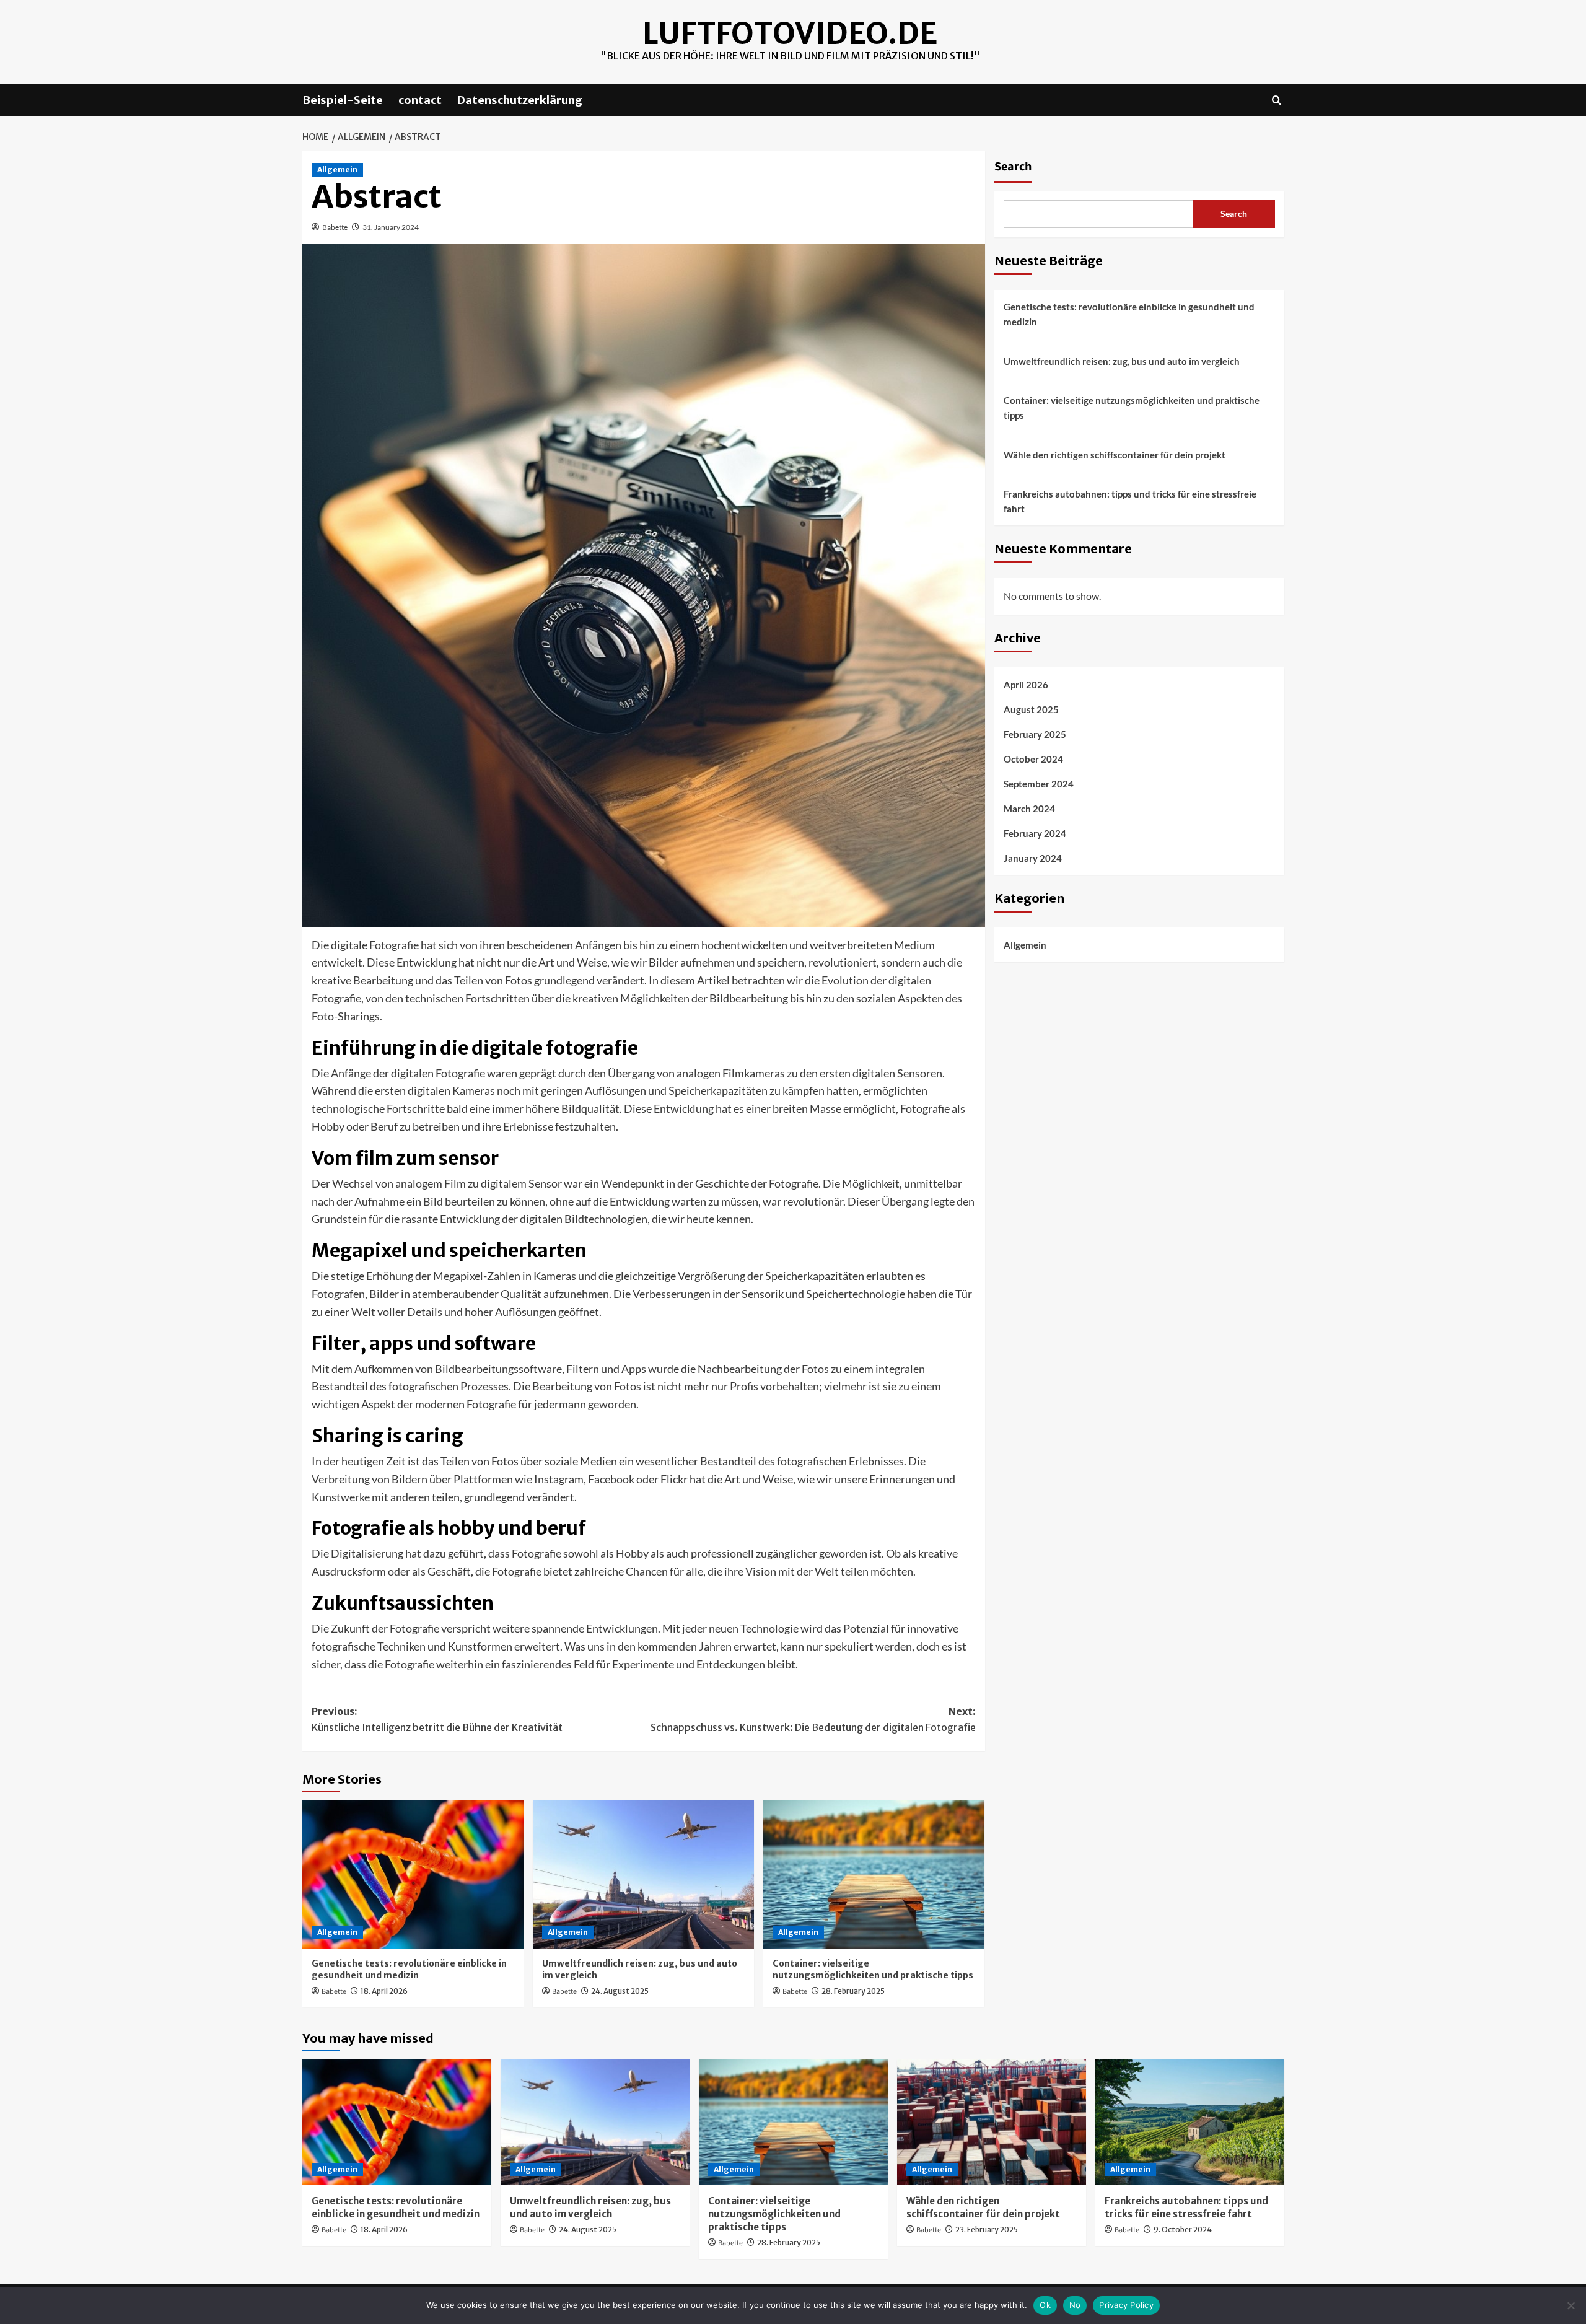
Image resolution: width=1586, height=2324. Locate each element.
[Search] (1277, 100)
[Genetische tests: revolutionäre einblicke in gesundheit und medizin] (413, 1874)
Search (1013, 167)
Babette (335, 227)
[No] (1571, 2305)
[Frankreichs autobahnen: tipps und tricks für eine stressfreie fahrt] (1190, 2122)
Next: (813, 1719)
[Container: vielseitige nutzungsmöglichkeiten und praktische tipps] (874, 1874)
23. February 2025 (987, 2230)
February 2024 (1035, 834)
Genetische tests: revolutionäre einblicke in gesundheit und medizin (409, 1970)
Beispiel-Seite (343, 100)
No (1075, 2305)
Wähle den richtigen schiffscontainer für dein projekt (1115, 455)
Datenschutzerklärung (520, 100)
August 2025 (1031, 710)
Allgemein (337, 169)
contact (420, 100)
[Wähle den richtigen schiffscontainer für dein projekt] (992, 2122)
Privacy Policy (1126, 2305)
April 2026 (1026, 685)
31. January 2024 (391, 227)
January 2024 (1033, 859)
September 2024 (1039, 784)
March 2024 (1029, 809)
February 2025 (1035, 735)
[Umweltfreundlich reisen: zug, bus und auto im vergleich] (643, 1874)
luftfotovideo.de (790, 33)
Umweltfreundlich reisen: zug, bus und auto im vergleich (1122, 361)
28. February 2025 (853, 1991)
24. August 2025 (620, 1991)
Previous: (437, 1719)
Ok (1045, 2305)
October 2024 (1033, 760)
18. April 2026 (384, 1991)
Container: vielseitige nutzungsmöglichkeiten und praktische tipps (873, 1970)
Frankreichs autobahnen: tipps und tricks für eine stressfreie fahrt (1130, 501)
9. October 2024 (1183, 2230)
